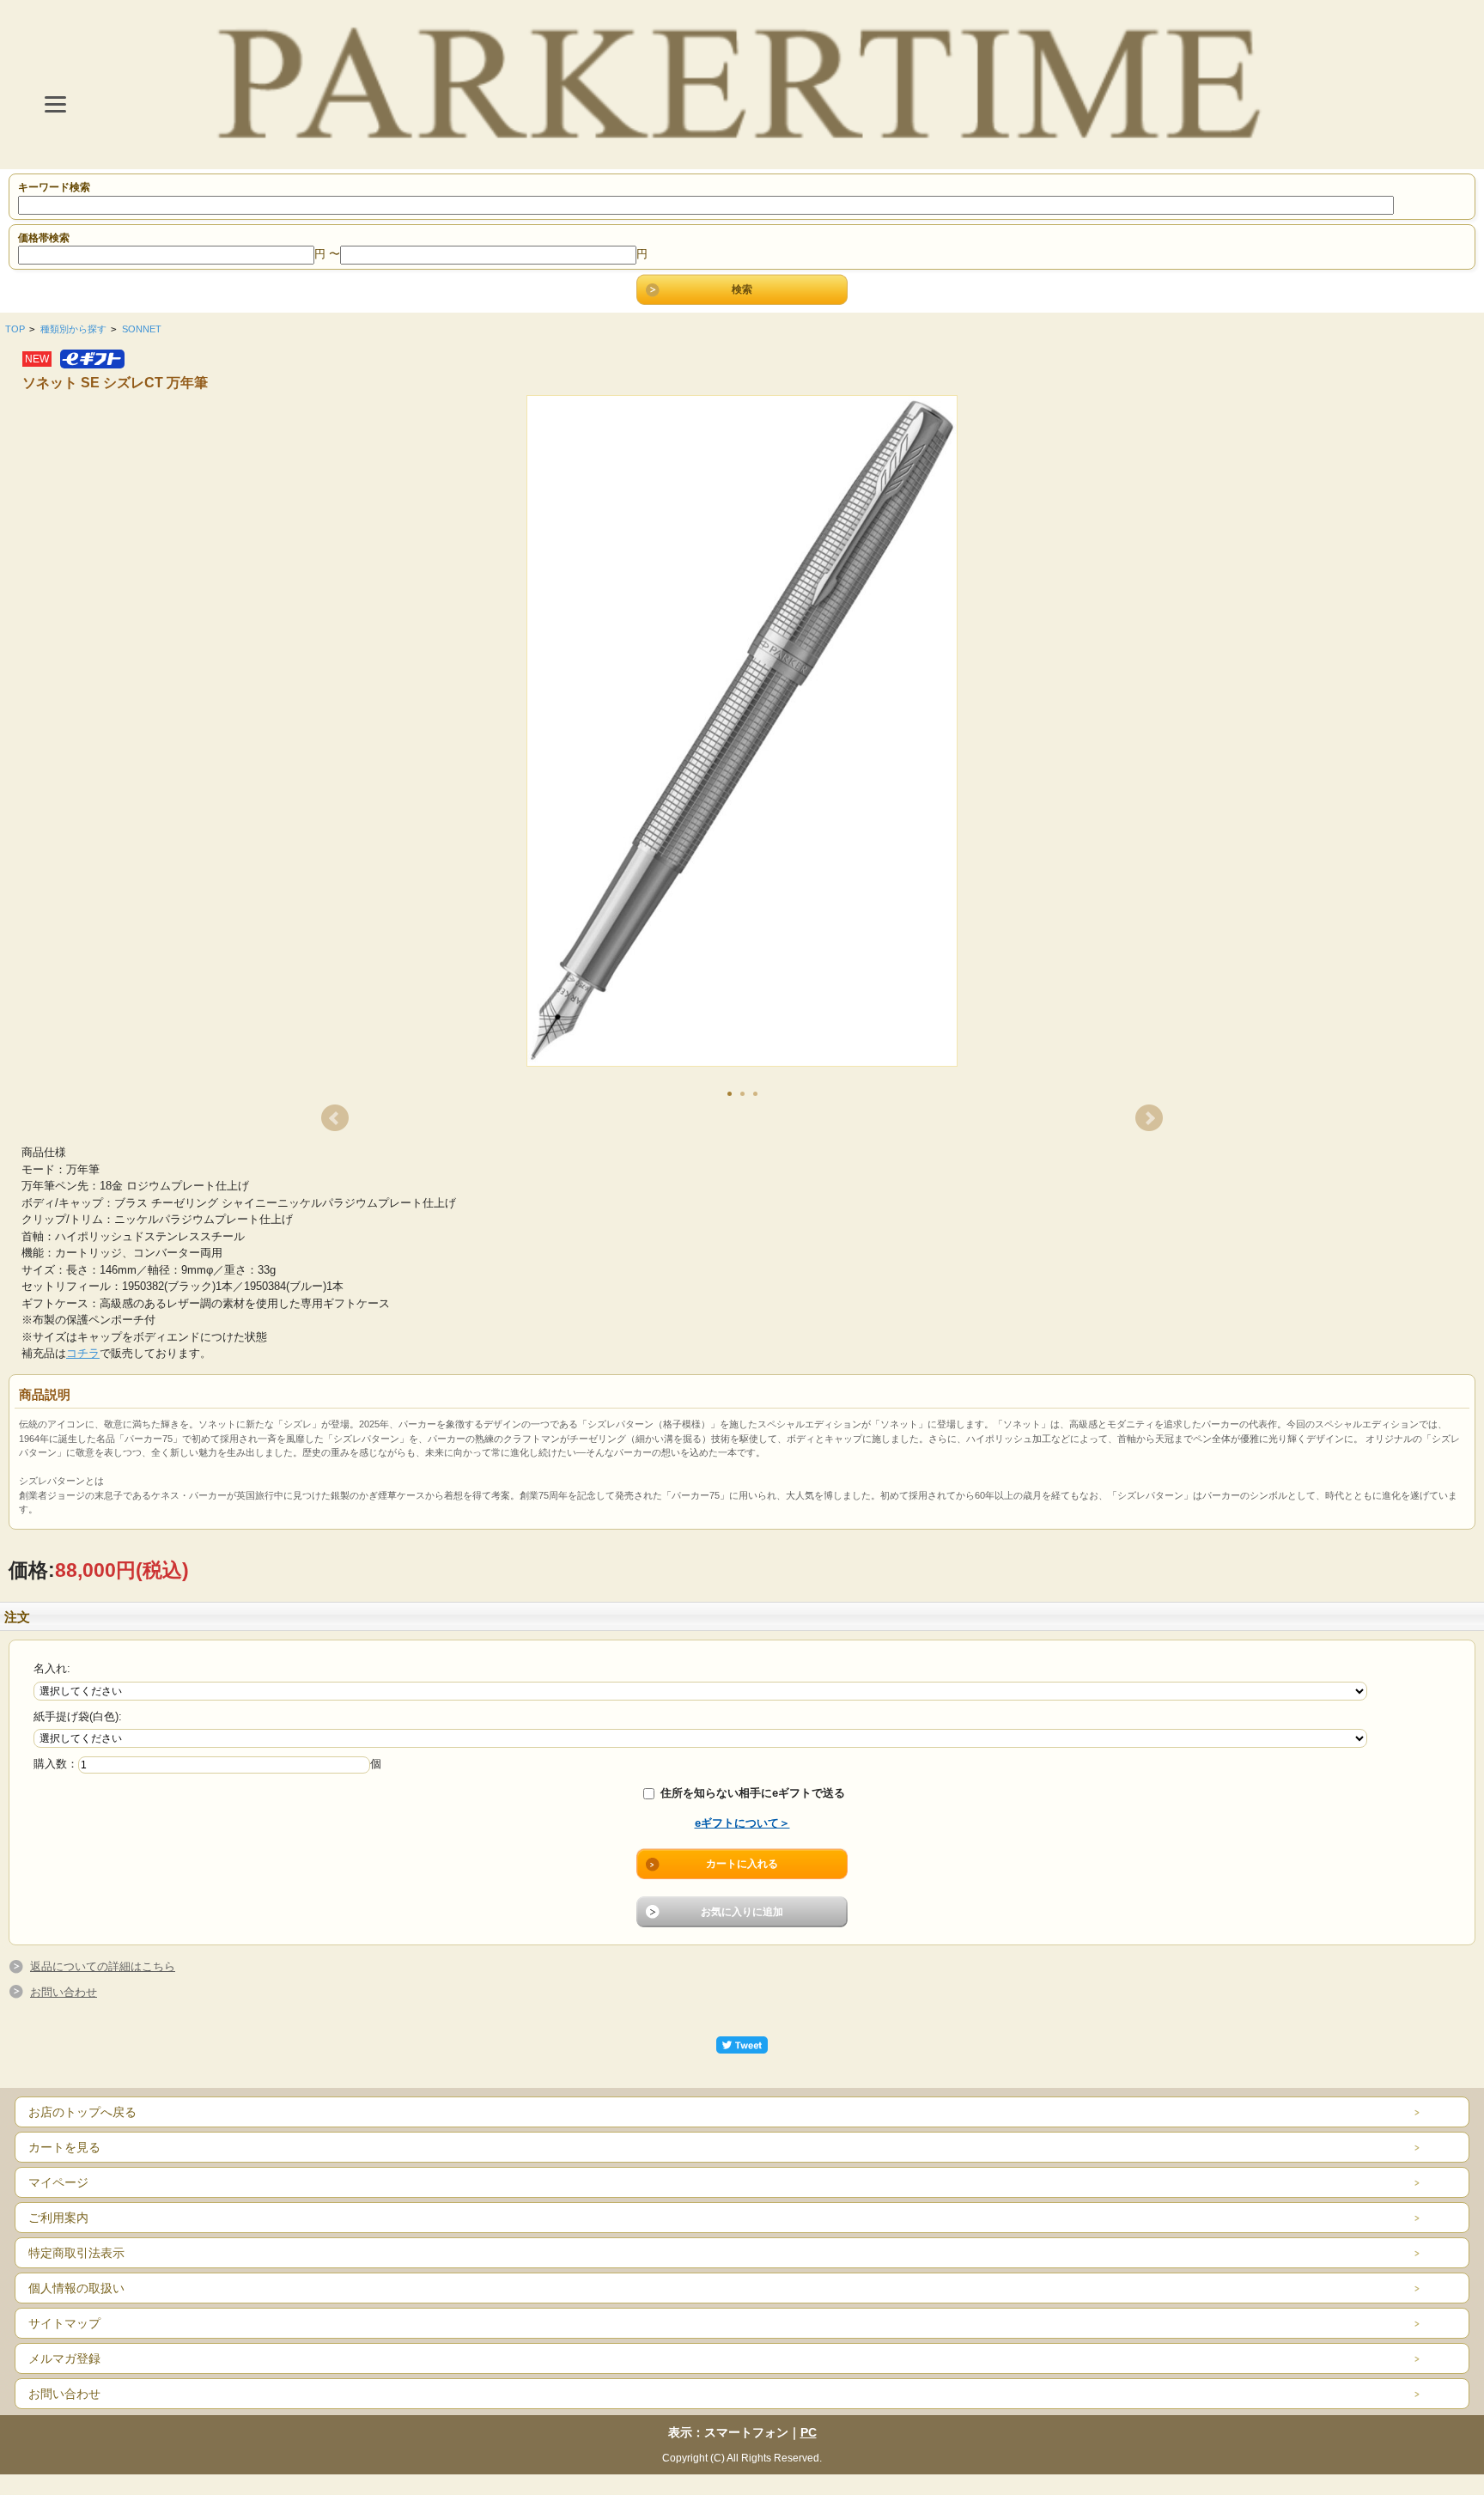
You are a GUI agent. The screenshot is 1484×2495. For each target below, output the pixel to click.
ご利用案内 (58, 2218)
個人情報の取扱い (76, 2288)
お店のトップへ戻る (82, 2112)
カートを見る (64, 2147)
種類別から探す (73, 329)
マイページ (58, 2182)
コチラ (83, 1353)
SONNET (142, 329)
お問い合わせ (64, 1992)
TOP (15, 329)
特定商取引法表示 (76, 2253)
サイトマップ (64, 2323)
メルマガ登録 (64, 2358)
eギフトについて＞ (742, 1823)
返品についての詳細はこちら (103, 1966)
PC (809, 2432)
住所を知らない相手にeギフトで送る (751, 1793)
